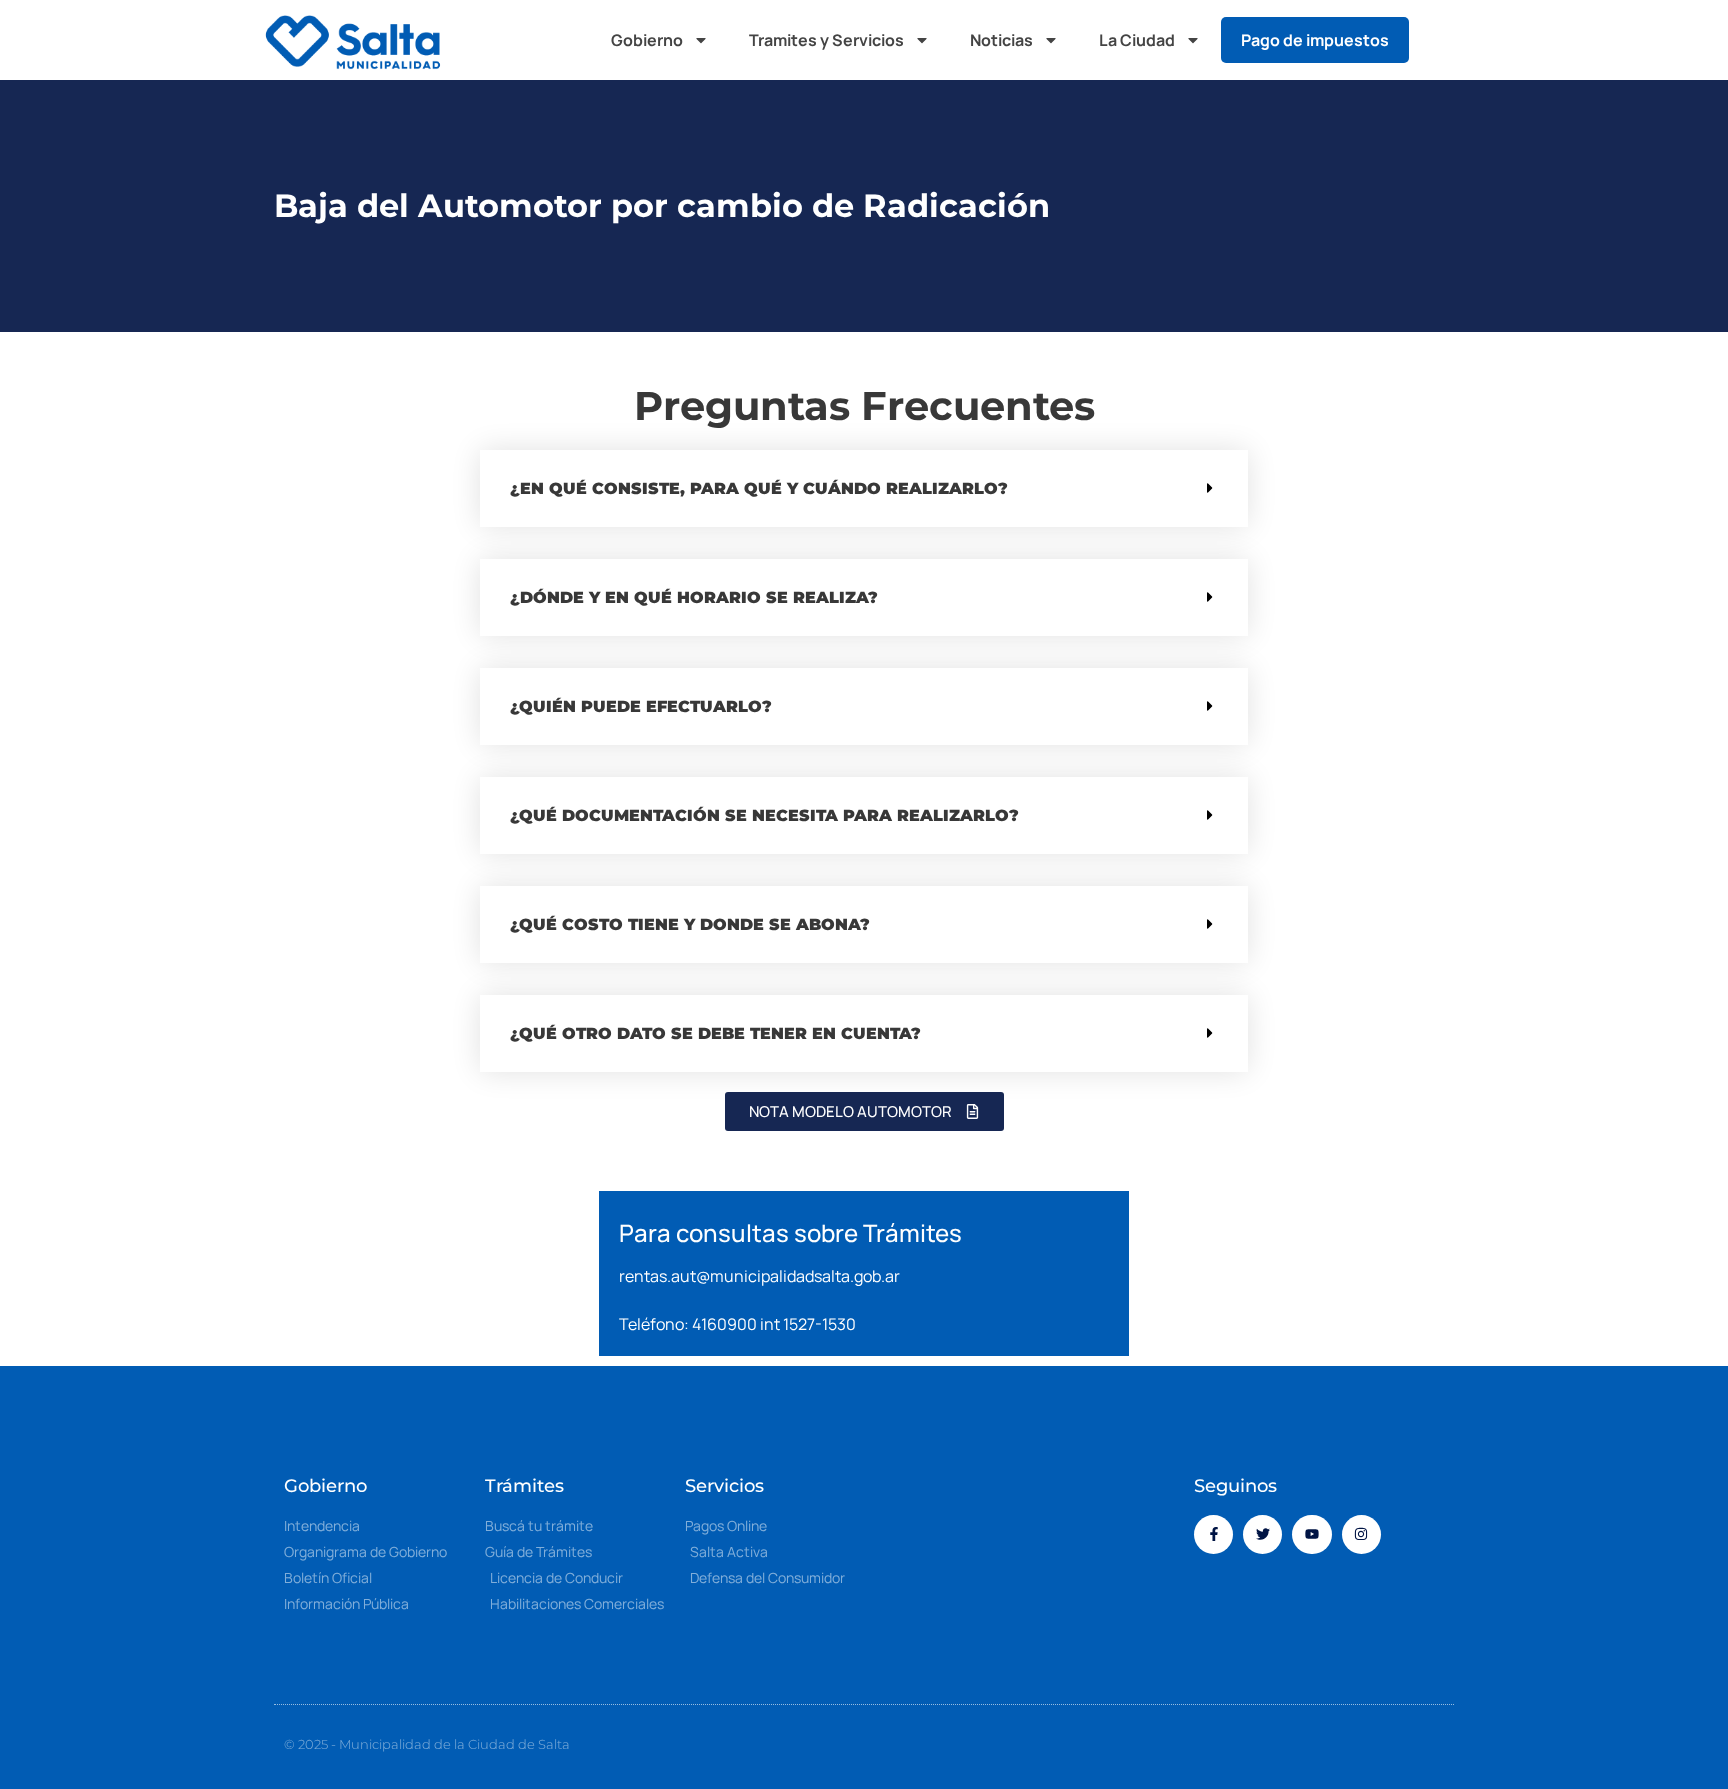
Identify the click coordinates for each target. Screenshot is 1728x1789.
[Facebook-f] (1213, 1534)
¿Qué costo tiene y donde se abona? (690, 924)
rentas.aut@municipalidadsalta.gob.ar (759, 1276)
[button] (1444, 40)
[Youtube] (1311, 1534)
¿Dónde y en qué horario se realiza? (694, 597)
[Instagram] (1361, 1534)
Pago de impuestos (1315, 40)
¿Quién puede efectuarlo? (641, 706)
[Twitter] (1262, 1534)
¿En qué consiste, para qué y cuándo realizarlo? (759, 488)
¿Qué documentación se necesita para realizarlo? (764, 815)
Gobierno (647, 40)
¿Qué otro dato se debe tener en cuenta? (715, 1033)
